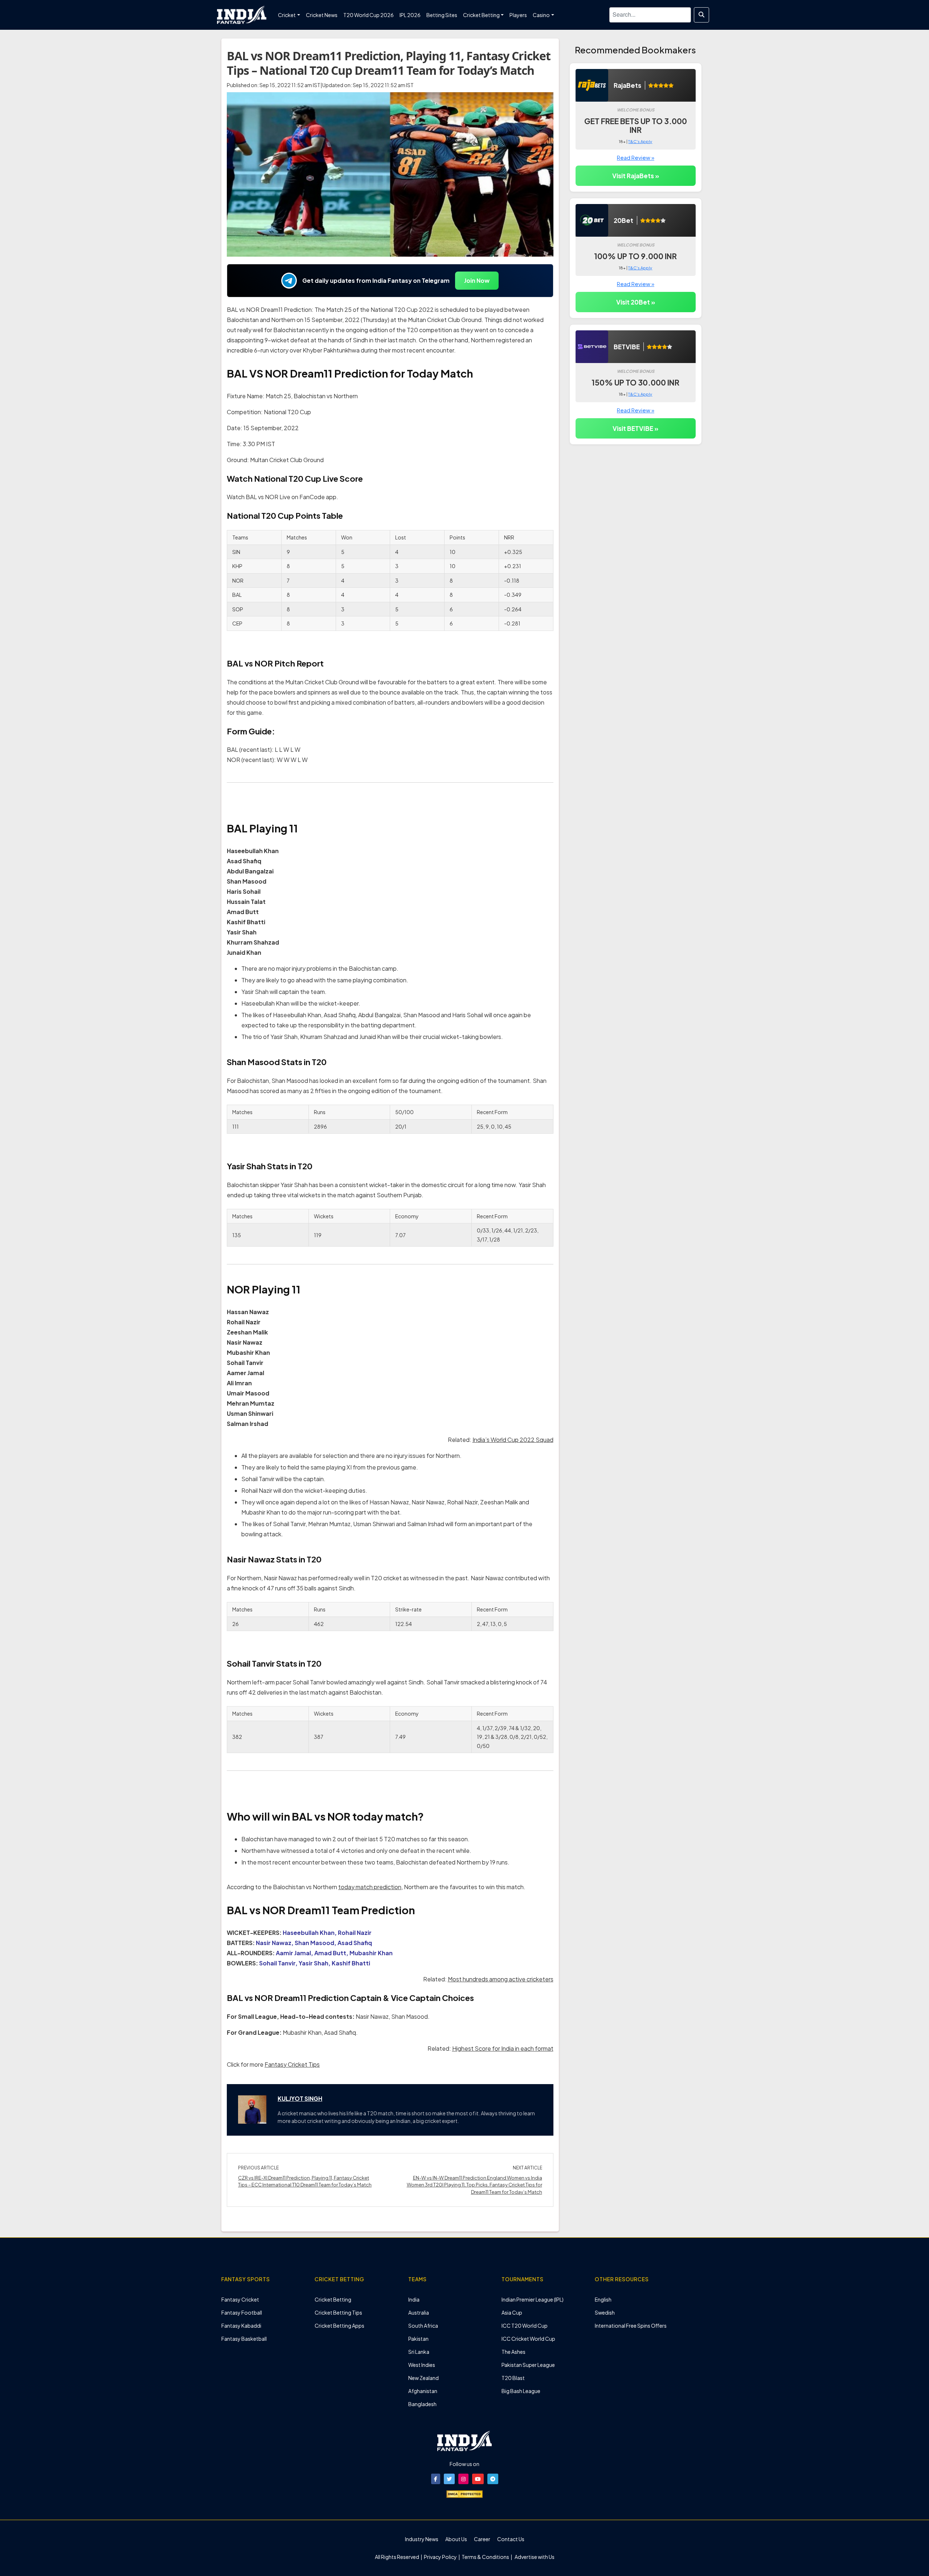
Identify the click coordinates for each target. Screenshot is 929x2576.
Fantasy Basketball (244, 2339)
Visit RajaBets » (636, 176)
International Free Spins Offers (631, 2326)
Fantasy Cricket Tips (292, 2064)
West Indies (422, 2365)
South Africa (423, 2326)
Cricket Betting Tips (338, 2312)
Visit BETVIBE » (635, 428)
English (603, 2299)
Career (482, 2539)
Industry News (422, 2539)
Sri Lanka (419, 2352)
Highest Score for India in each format (503, 2048)
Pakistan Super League (528, 2365)
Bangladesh (422, 2404)
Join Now (477, 280)
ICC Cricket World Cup (528, 2339)
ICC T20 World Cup (525, 2326)
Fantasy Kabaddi (241, 2326)
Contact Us (511, 2539)
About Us (456, 2539)
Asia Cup (512, 2312)
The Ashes (513, 2352)
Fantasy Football (242, 2312)
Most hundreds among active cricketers (501, 1979)
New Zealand (423, 2378)
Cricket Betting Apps (339, 2326)
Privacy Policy (441, 2557)
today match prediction (370, 1887)
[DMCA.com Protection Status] (464, 2494)
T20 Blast (513, 2378)
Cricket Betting (333, 2299)
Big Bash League (521, 2391)
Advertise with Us (534, 2557)
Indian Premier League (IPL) (533, 2299)
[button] (436, 2479)
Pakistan (418, 2339)
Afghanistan (423, 2391)
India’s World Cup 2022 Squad (513, 1440)
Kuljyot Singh (300, 2098)
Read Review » (636, 157)
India (414, 2299)
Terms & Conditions (485, 2557)
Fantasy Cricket (240, 2299)
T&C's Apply (640, 141)
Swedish (605, 2312)
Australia (419, 2312)
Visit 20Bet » (636, 302)
